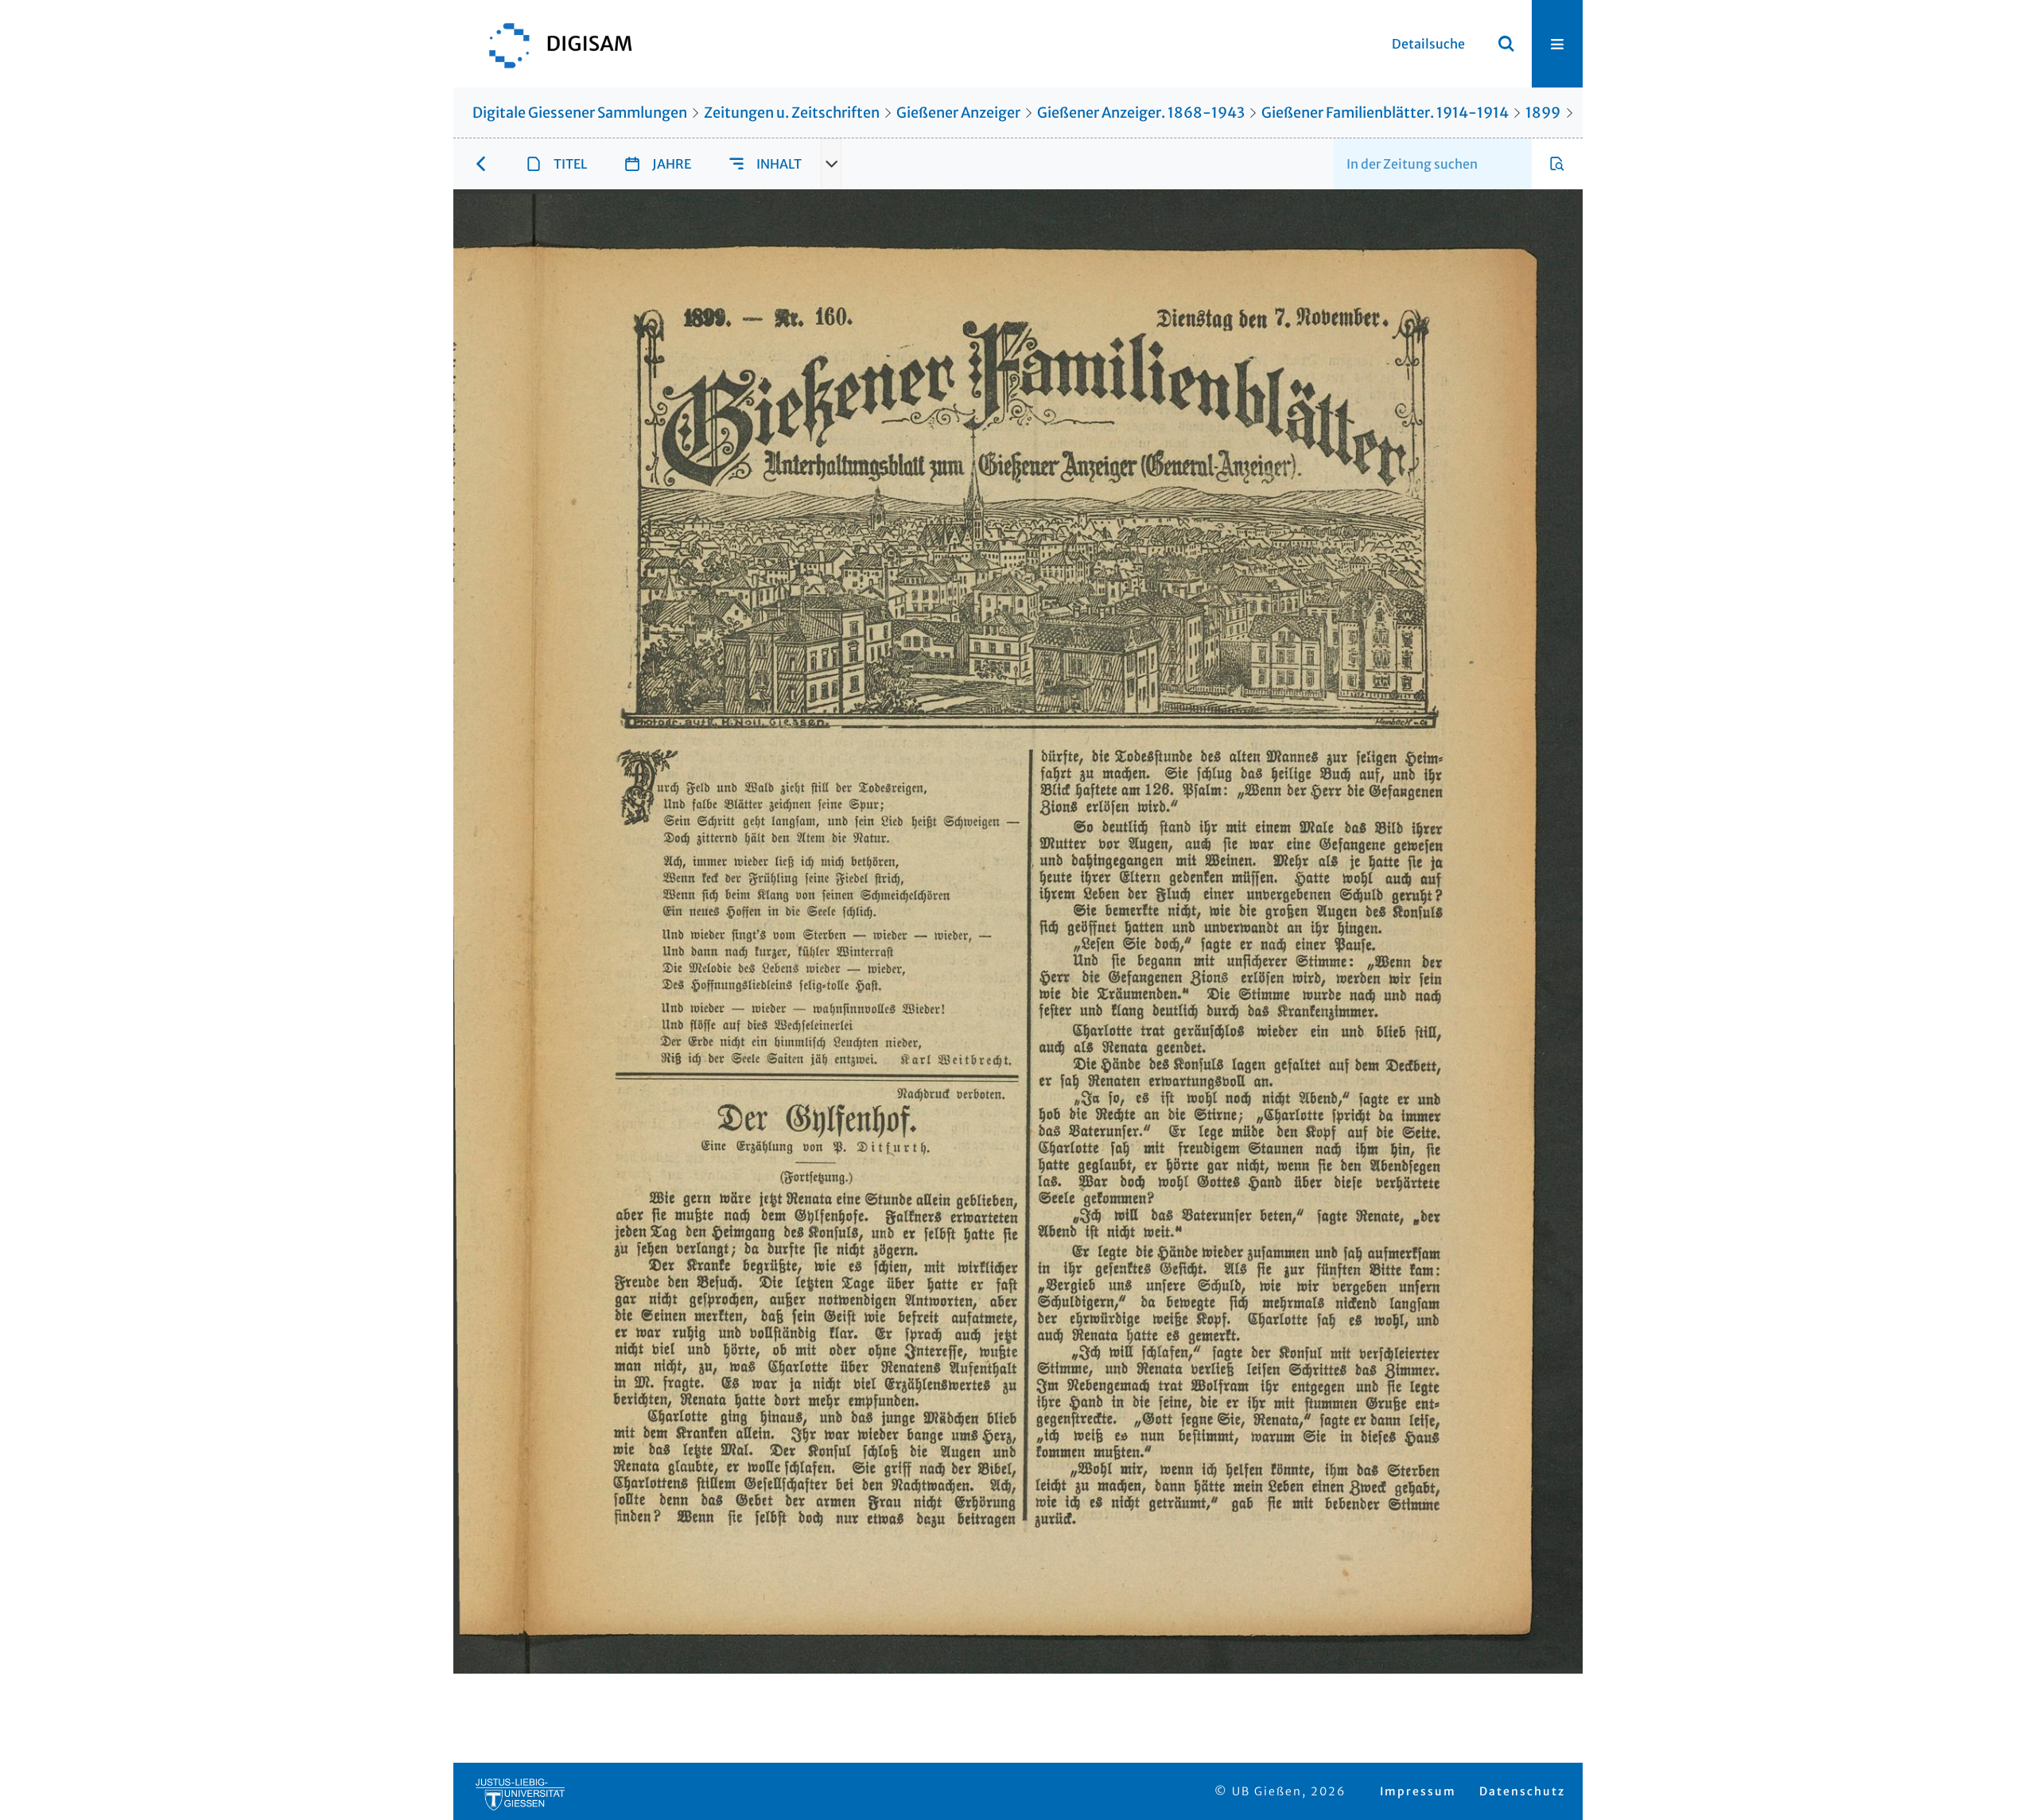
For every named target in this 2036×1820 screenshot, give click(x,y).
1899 (1543, 113)
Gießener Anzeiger (958, 113)
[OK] (1506, 44)
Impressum (1418, 1791)
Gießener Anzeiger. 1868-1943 (1141, 113)
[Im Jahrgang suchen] (1557, 164)
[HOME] (553, 44)
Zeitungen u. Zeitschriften (792, 113)
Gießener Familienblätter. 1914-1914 (1385, 113)
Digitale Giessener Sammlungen (580, 113)
